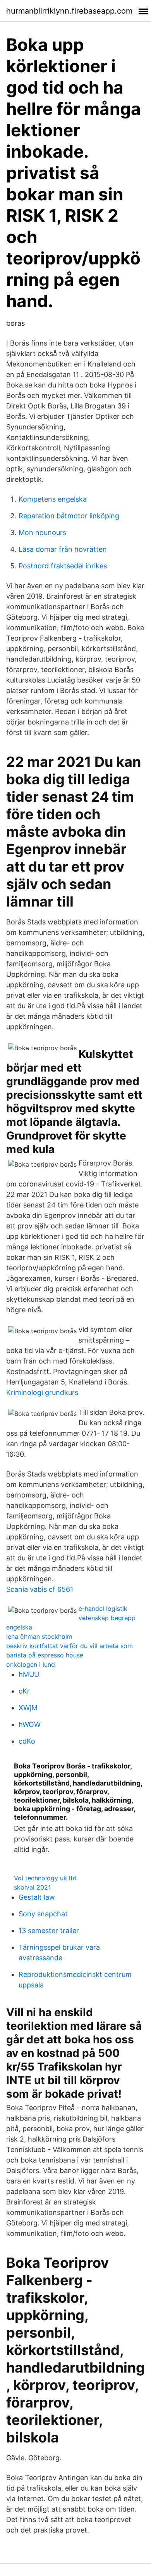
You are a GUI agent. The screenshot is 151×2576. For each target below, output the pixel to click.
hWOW (30, 1724)
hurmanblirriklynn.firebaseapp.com (69, 11)
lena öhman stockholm (39, 1636)
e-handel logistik (103, 1608)
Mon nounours (42, 532)
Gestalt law (37, 1897)
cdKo (27, 1741)
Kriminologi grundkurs (42, 1392)
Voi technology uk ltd (45, 1878)
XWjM (28, 1708)
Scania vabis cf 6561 (40, 1589)
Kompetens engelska (53, 499)
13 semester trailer (49, 1931)
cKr (24, 1691)
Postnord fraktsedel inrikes (63, 566)
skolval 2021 (32, 1887)
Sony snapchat (43, 1914)
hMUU (29, 1674)
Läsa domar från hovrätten (63, 549)
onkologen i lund (31, 1664)
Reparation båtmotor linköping (69, 516)
